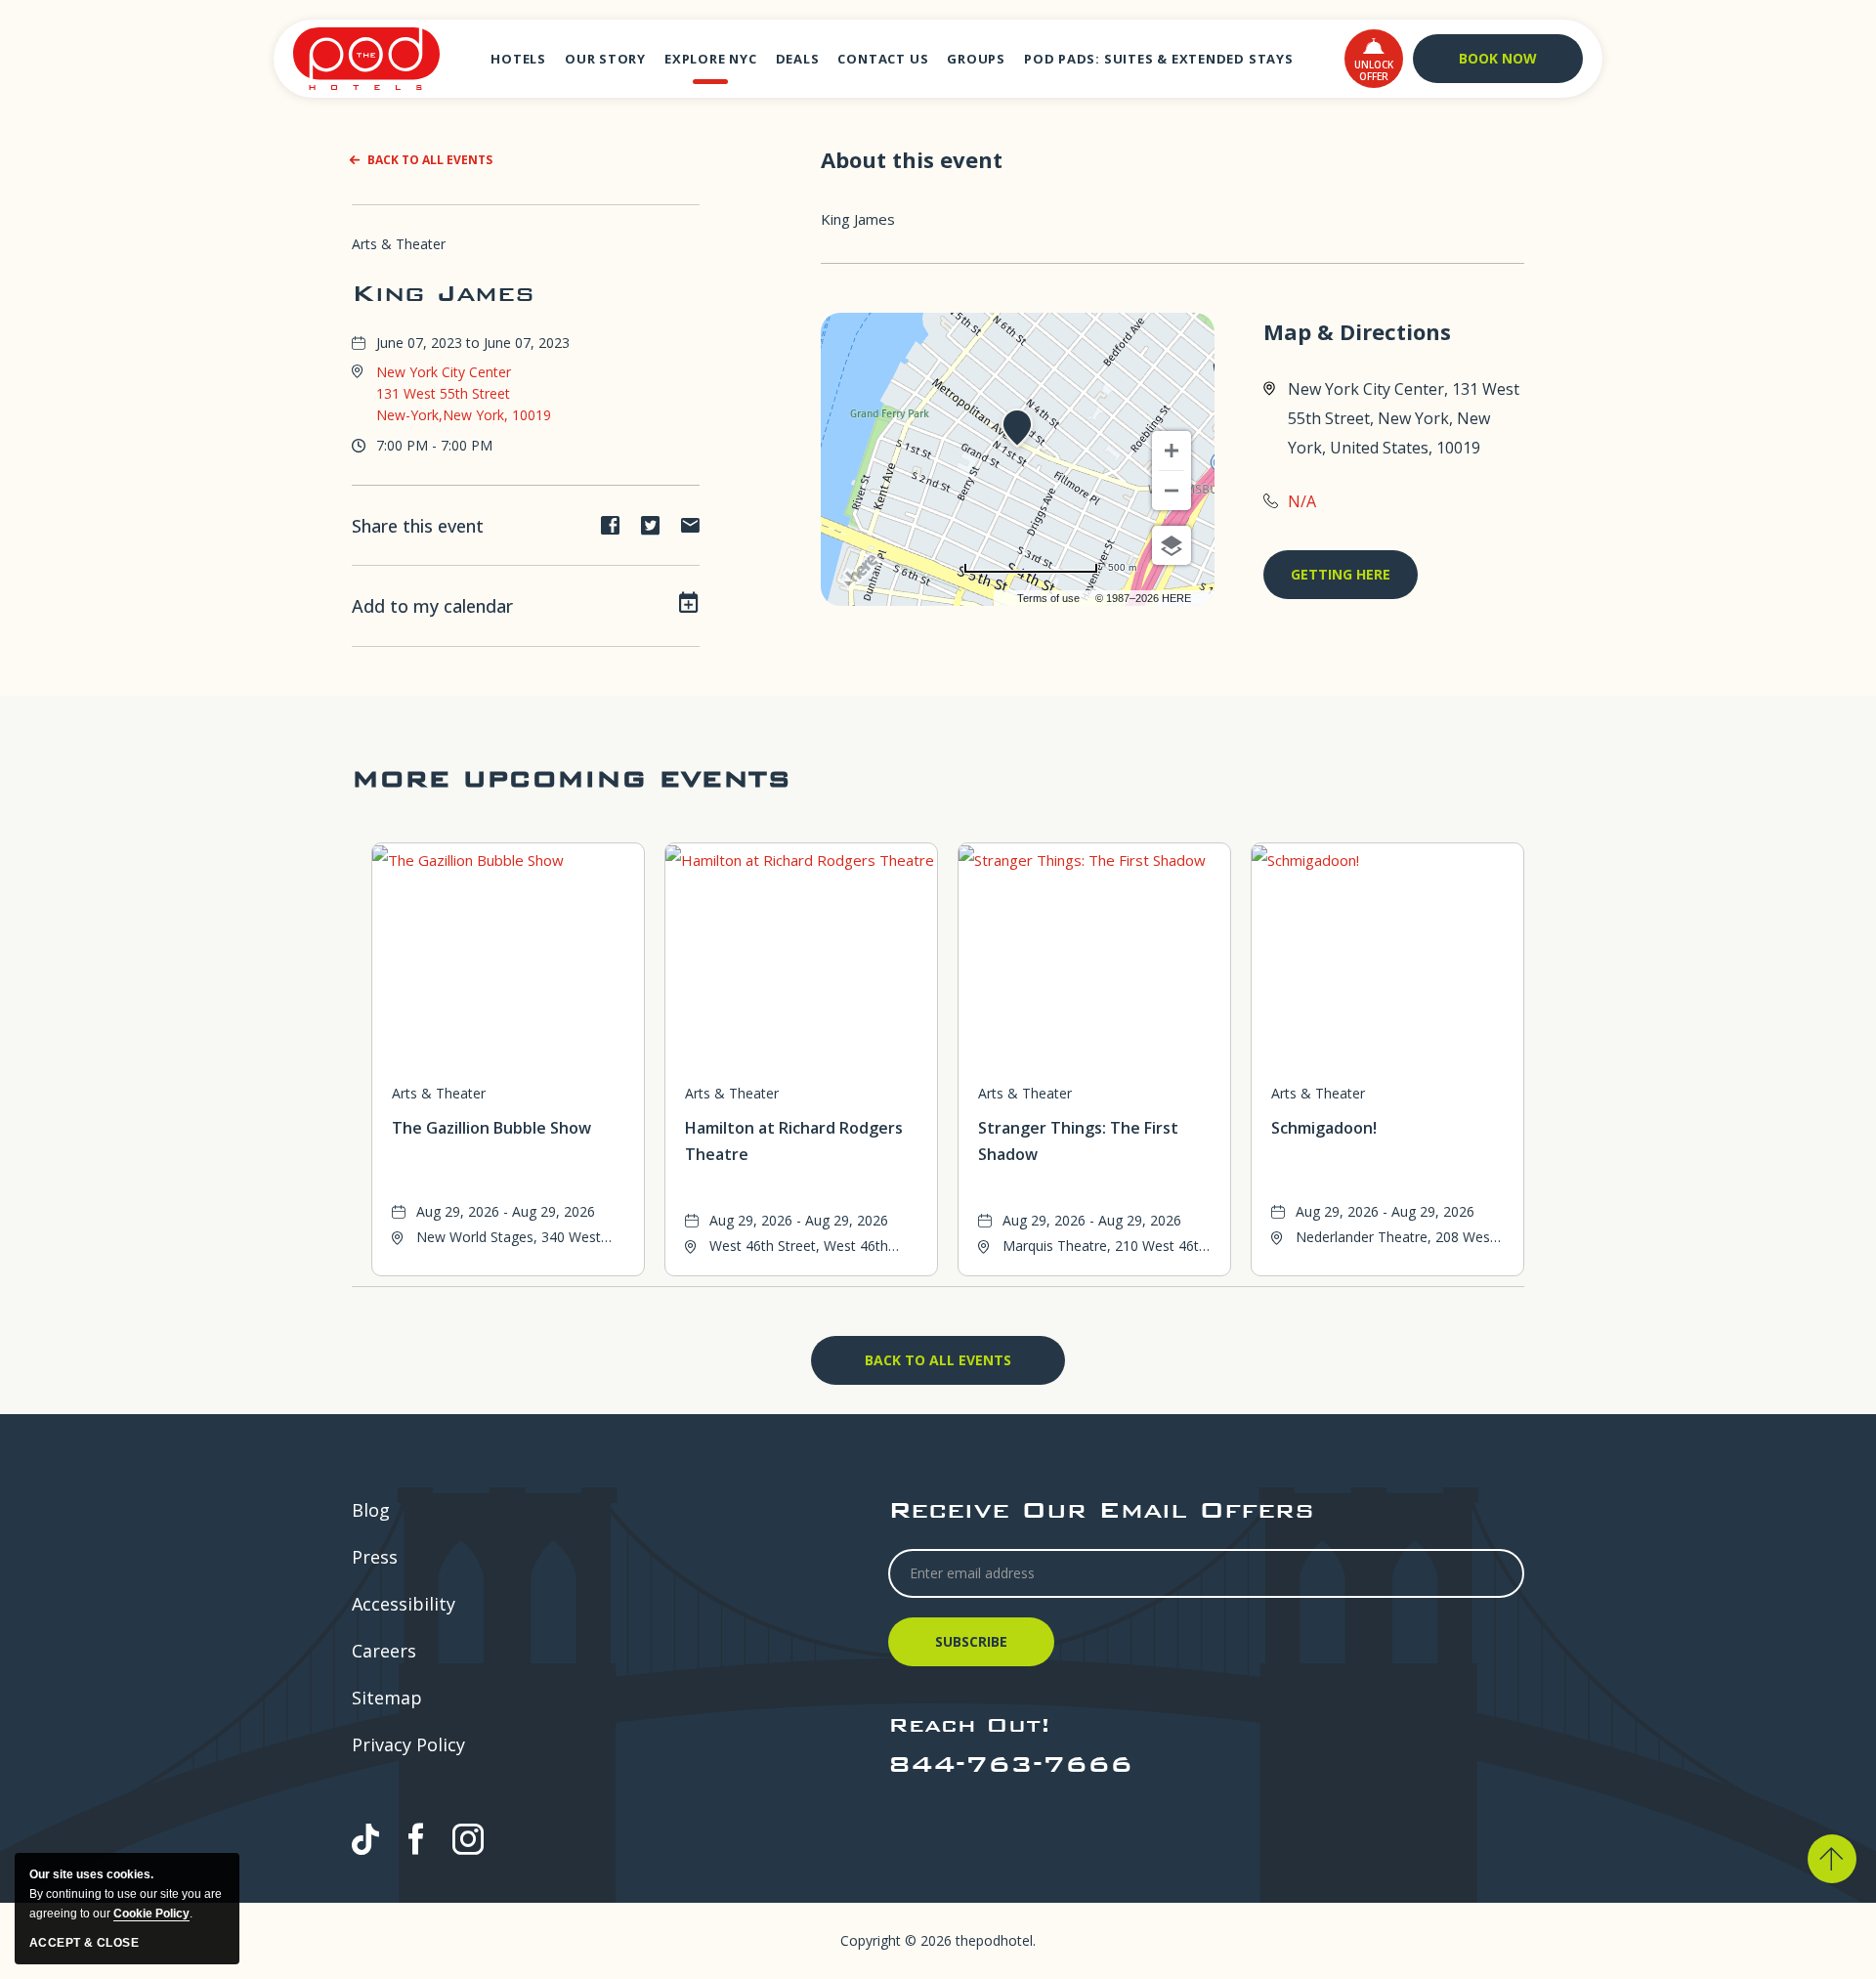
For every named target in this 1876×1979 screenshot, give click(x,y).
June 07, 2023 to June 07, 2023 (473, 343)
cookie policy (151, 1914)
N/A (1302, 501)
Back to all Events (430, 160)
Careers (384, 1651)
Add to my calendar (432, 606)
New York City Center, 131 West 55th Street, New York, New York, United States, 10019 (1404, 418)
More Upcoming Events (571, 778)
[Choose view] (1172, 545)
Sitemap (387, 1698)
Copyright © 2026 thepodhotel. (938, 1940)
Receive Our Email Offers (1101, 1509)
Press (375, 1557)
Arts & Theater (399, 244)
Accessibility (404, 1604)
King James (443, 293)
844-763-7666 (1010, 1764)
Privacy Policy (408, 1744)
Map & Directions (1357, 332)
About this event (912, 159)
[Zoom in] (1172, 451)
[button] (1374, 59)
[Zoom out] (1172, 491)
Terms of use (1048, 598)
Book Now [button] (1498, 58)
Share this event (418, 526)
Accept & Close (84, 1943)
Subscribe (974, 1649)
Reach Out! (969, 1724)
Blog (371, 1510)
